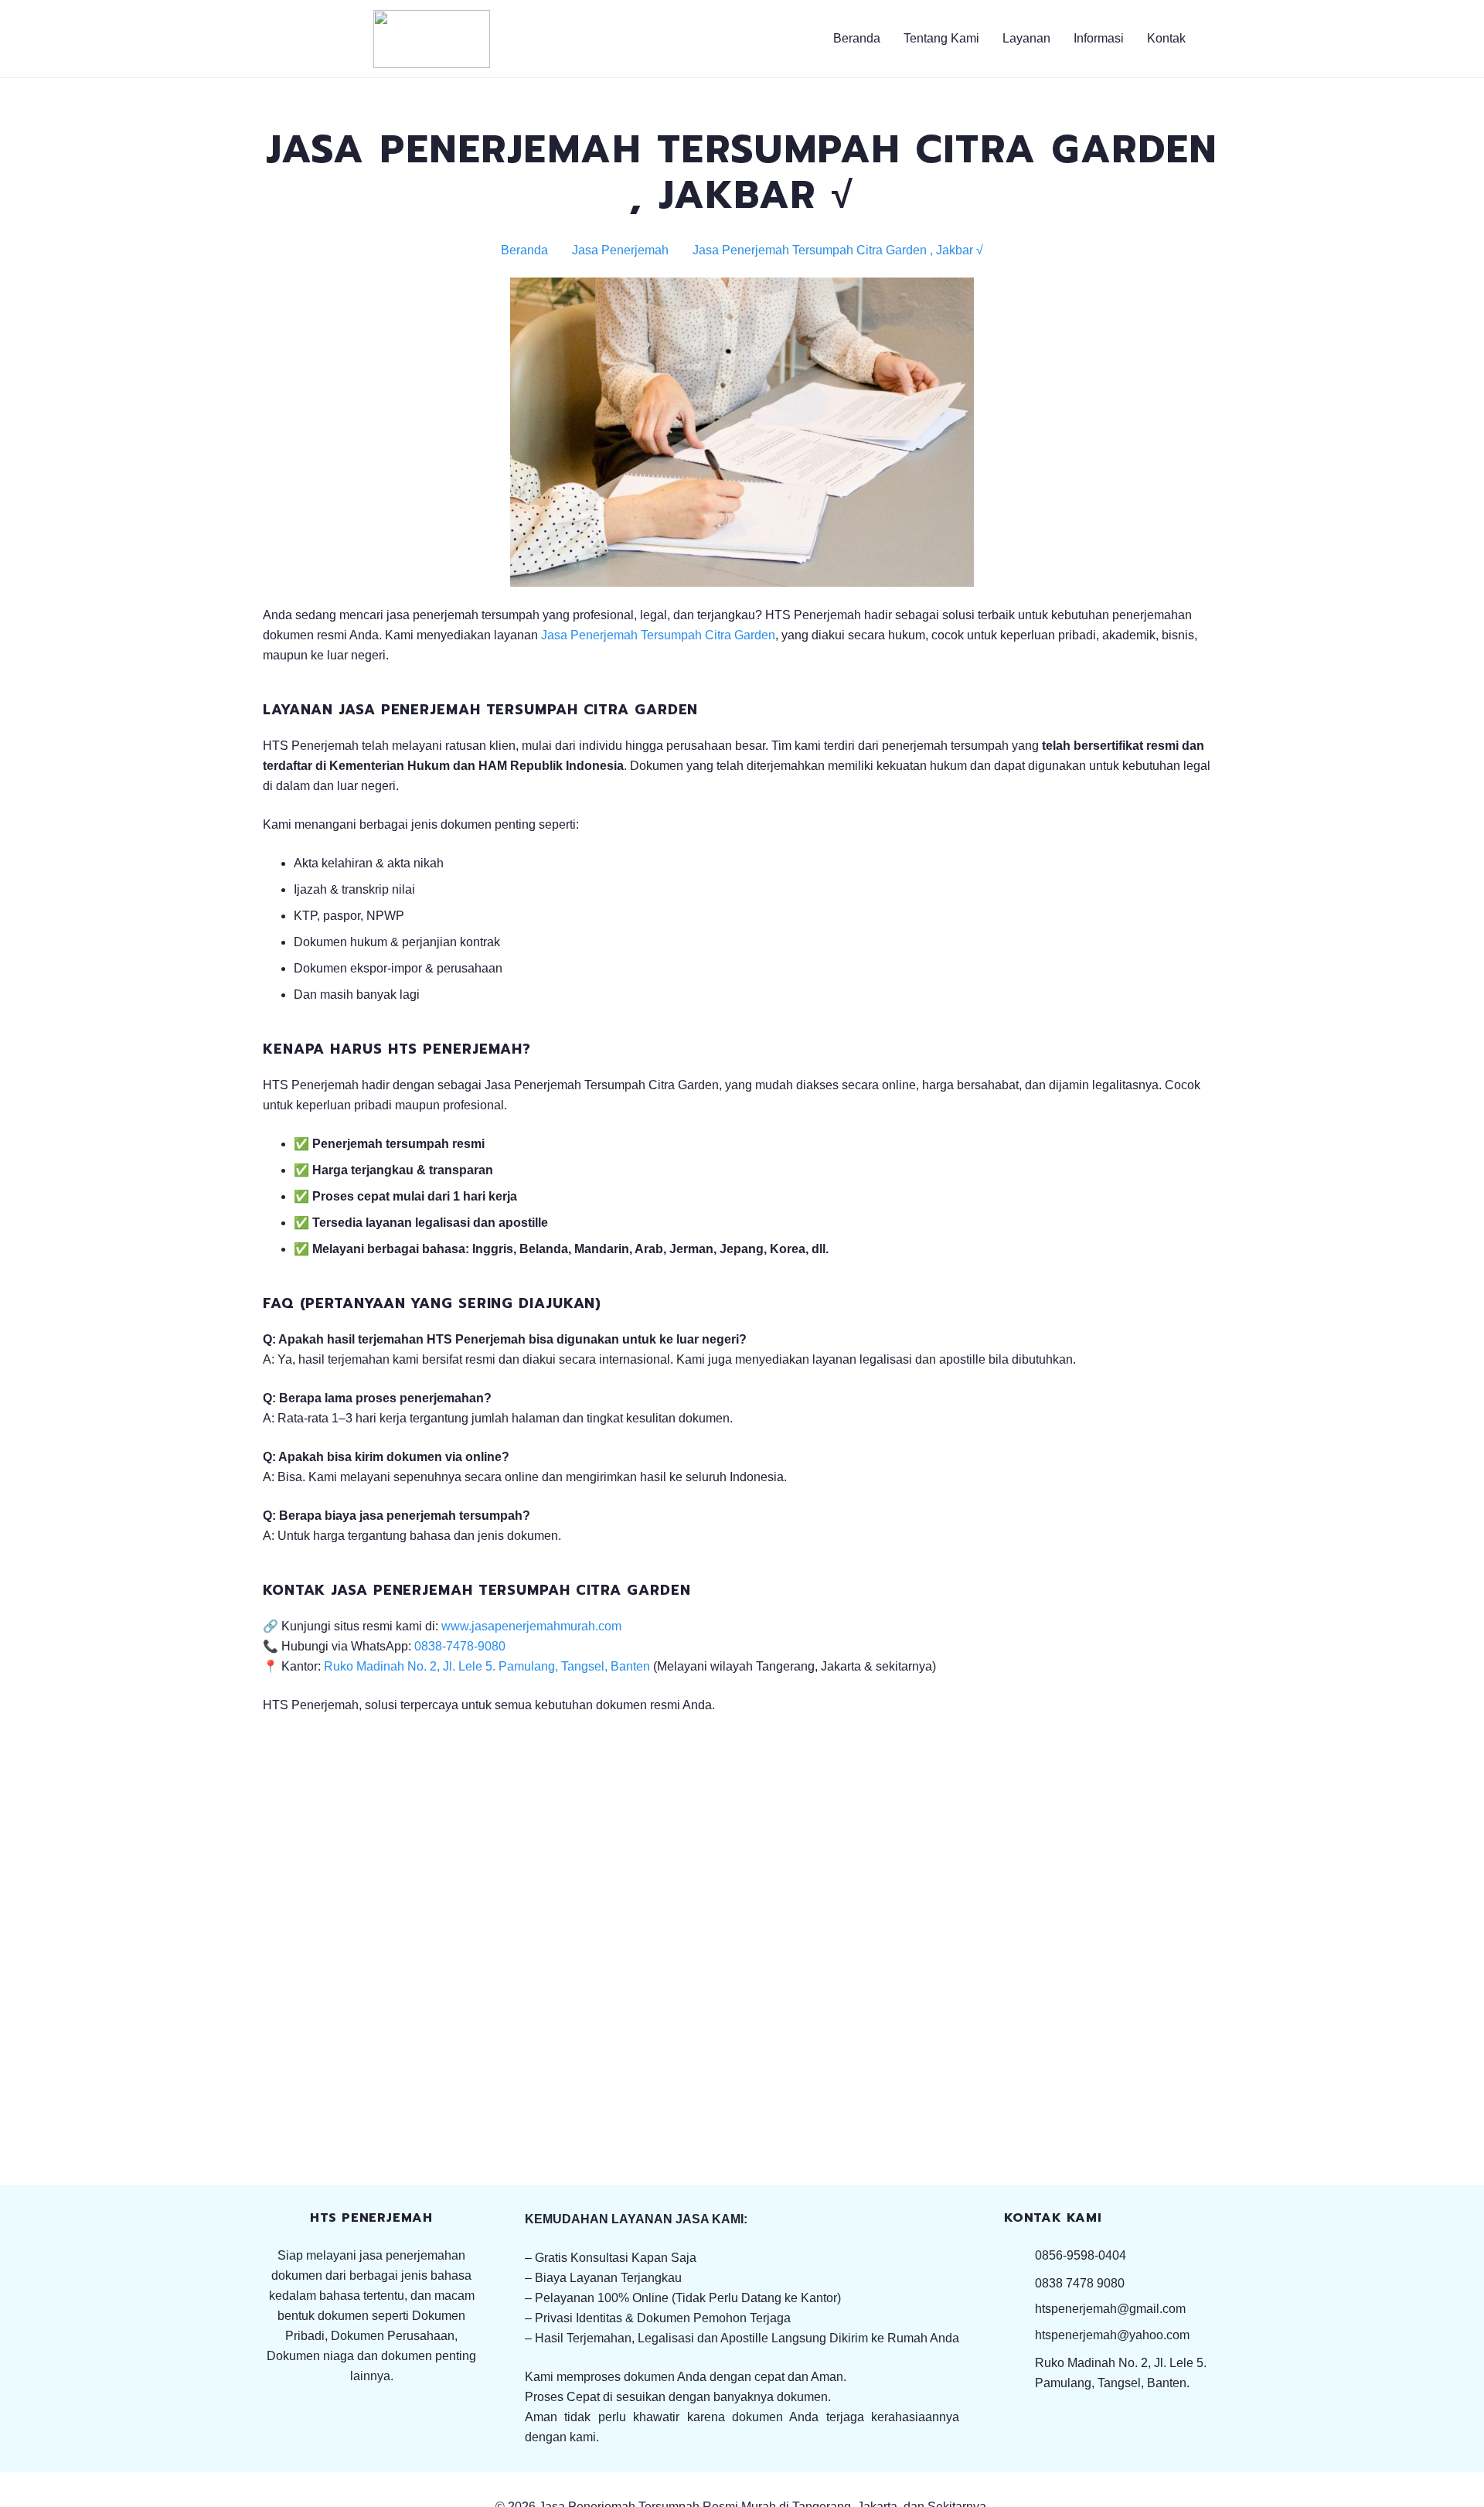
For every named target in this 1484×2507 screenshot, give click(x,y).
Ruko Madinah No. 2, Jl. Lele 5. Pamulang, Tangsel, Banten (487, 1666)
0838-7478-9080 (460, 1646)
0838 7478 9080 (1080, 2283)
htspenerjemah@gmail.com (1110, 2309)
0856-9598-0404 (1081, 2255)
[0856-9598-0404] (1019, 2255)
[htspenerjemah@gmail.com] (1019, 2309)
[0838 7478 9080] (1019, 2283)
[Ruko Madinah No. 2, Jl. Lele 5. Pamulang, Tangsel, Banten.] (1019, 2373)
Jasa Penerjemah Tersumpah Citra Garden (658, 635)
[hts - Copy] (432, 39)
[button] (1133, 39)
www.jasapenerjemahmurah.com (531, 1626)
